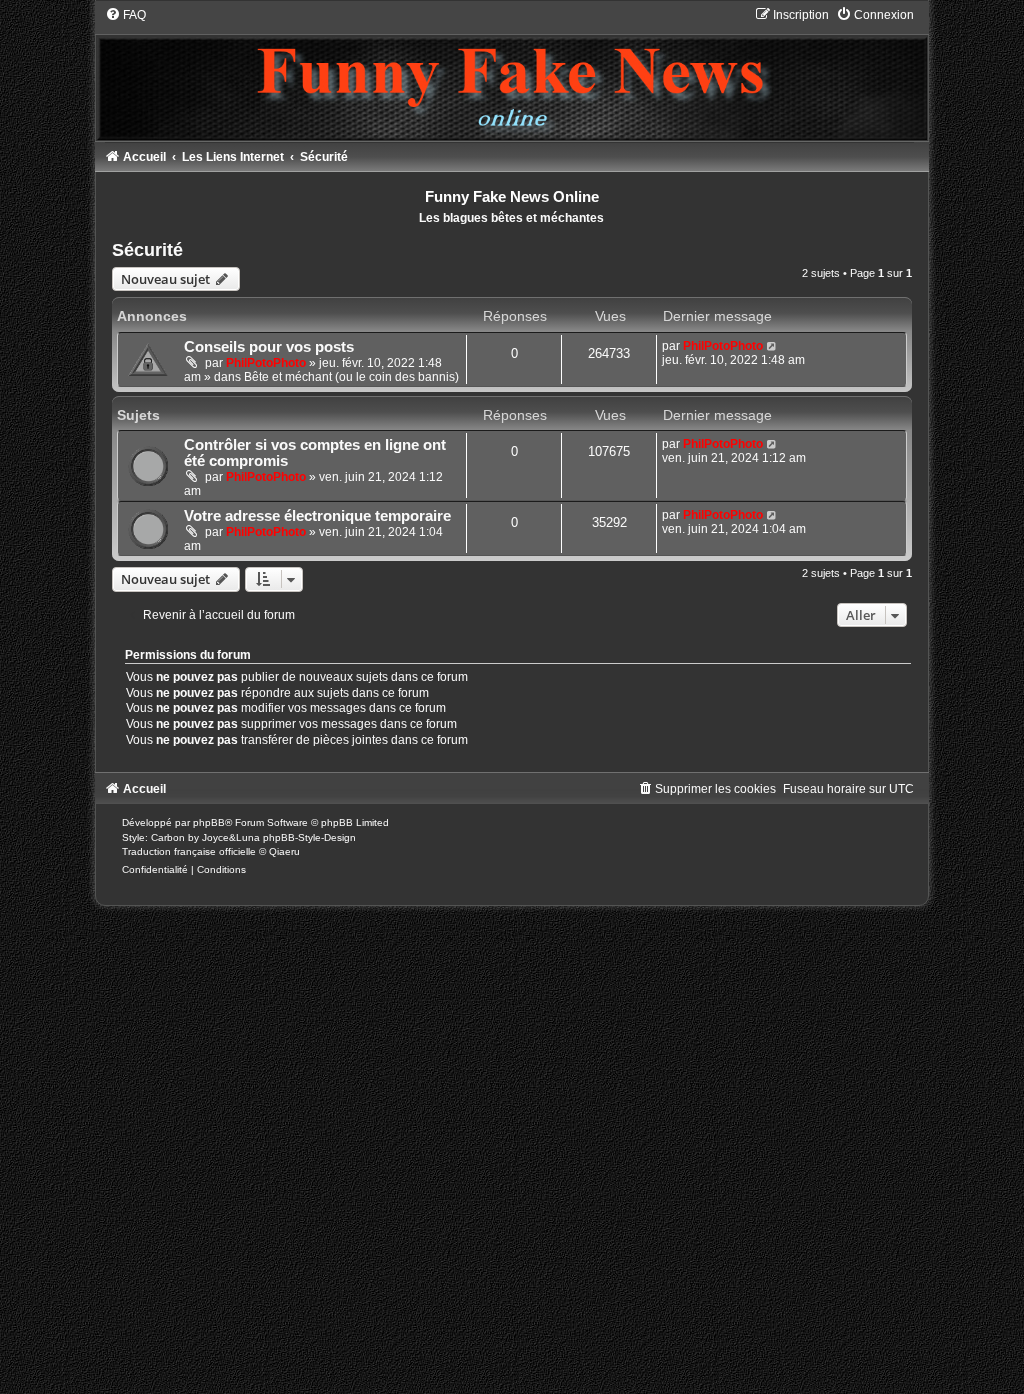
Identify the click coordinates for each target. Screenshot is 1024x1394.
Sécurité (147, 250)
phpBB (209, 822)
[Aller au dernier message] (772, 346)
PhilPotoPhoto (266, 363)
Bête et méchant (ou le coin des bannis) (351, 377)
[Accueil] (512, 73)
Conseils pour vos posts (269, 347)
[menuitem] (125, 15)
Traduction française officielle (189, 851)
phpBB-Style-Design (309, 837)
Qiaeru (284, 851)
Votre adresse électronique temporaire (317, 516)
